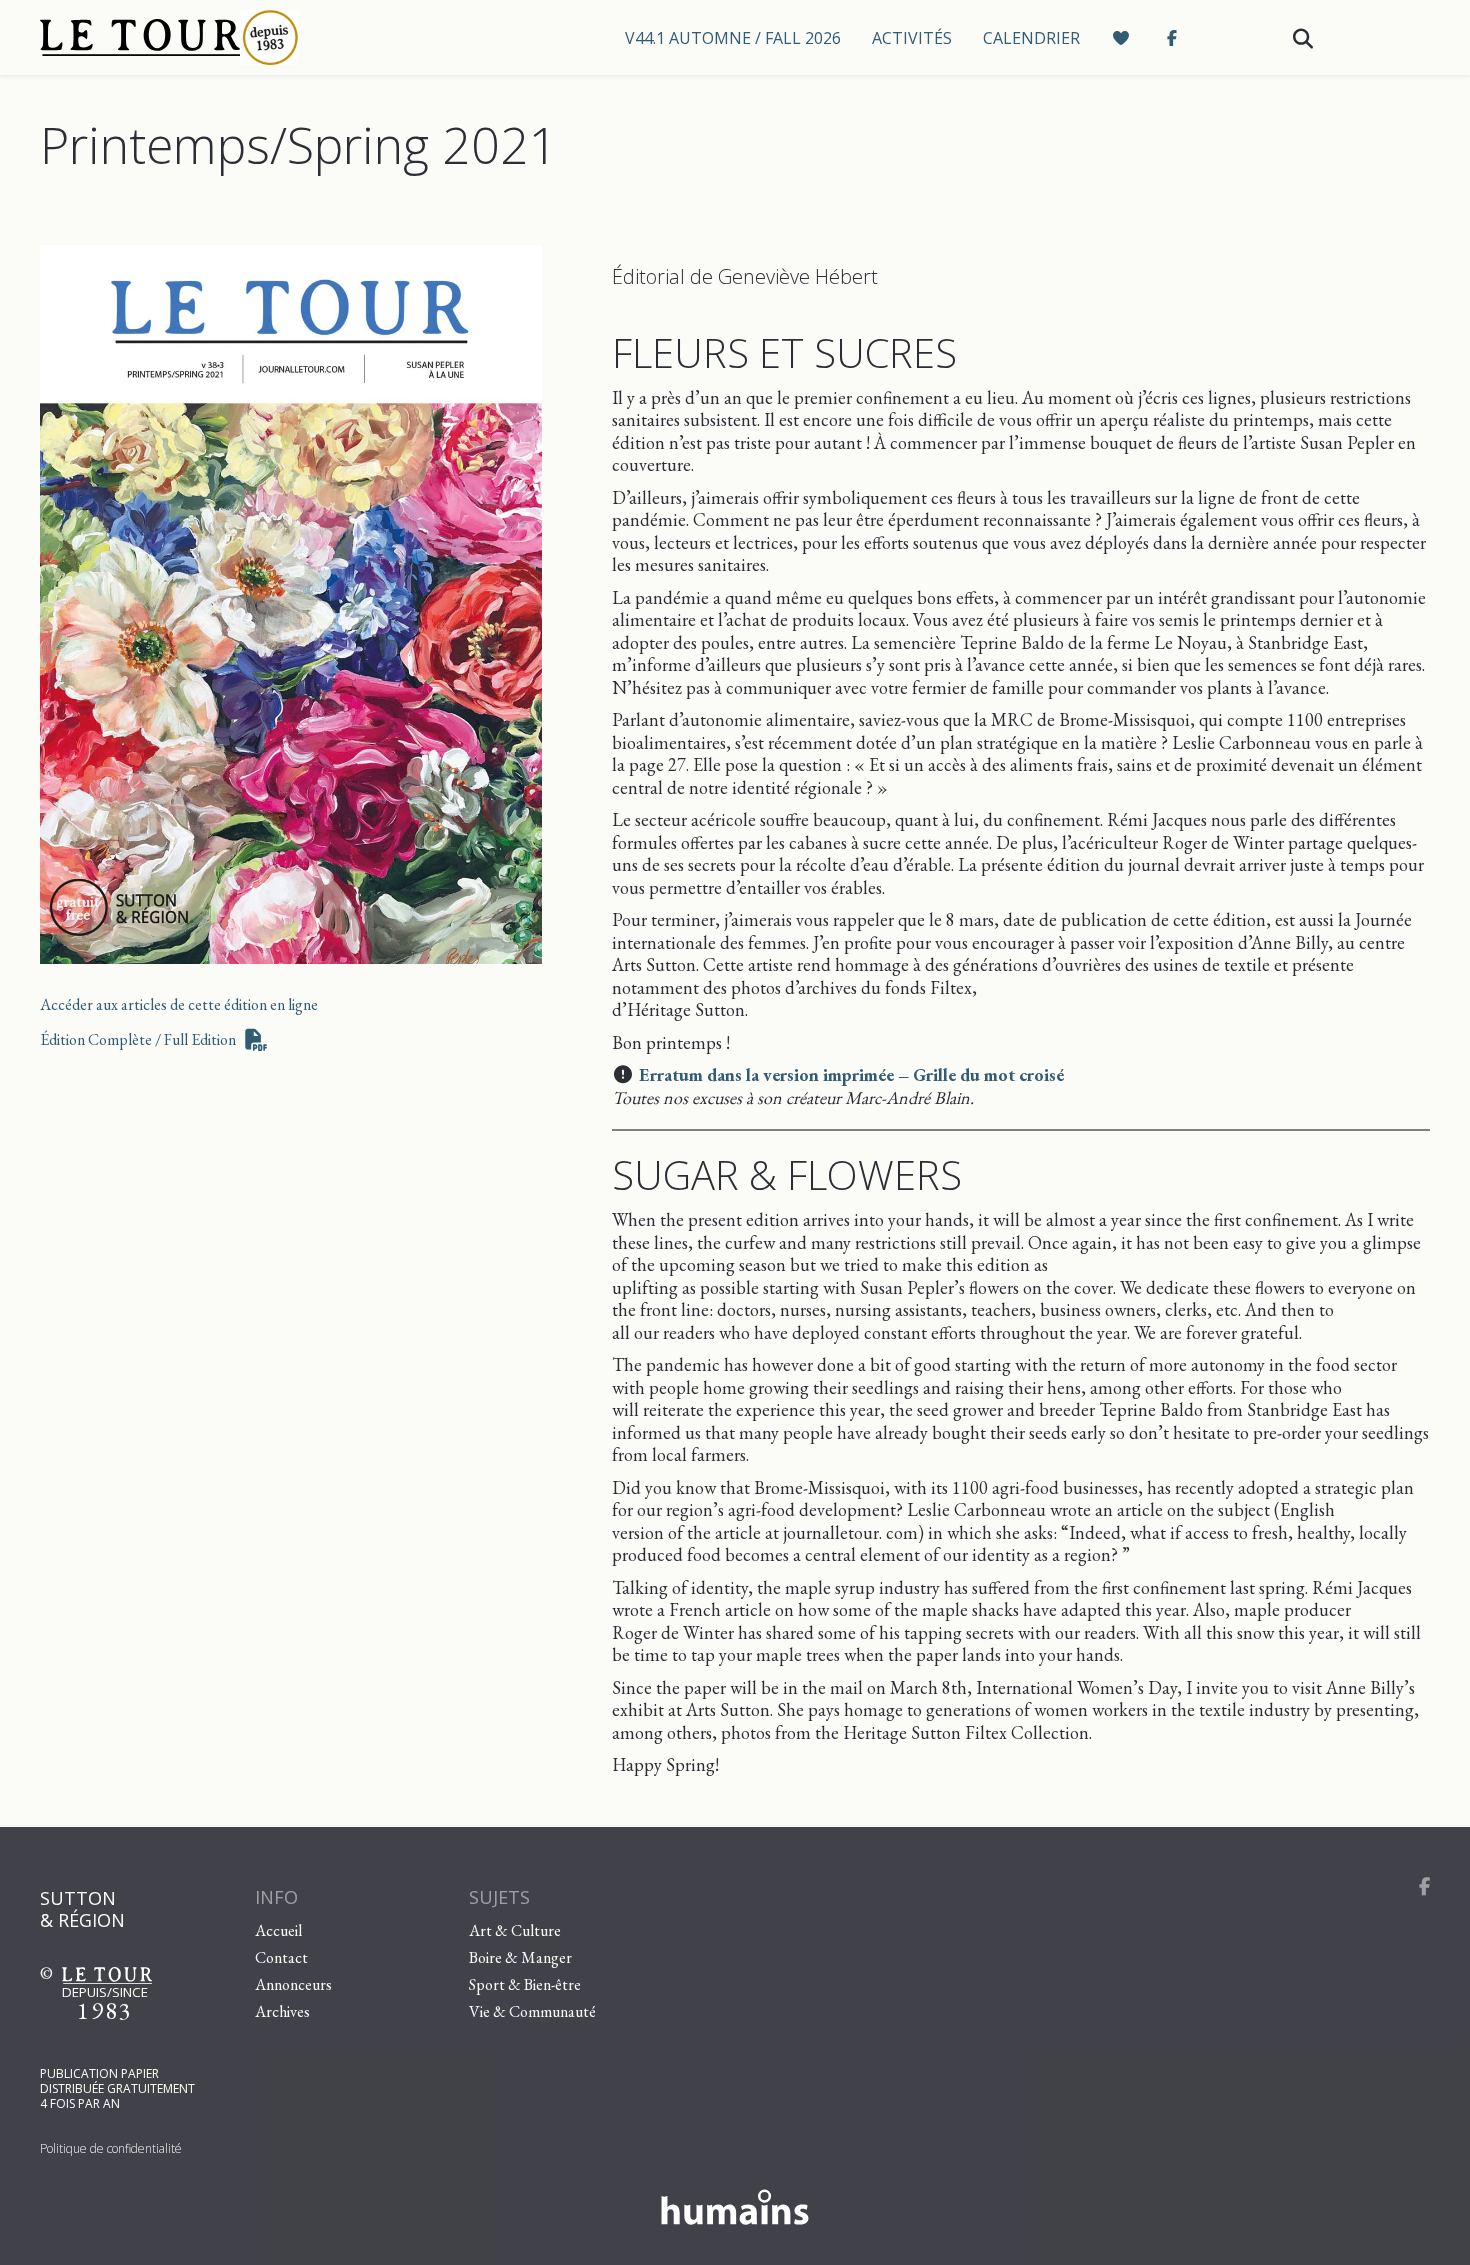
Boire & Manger (520, 1957)
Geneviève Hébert (798, 276)
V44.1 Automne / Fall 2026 (733, 38)
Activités (912, 38)
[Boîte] (210, 37)
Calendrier (1031, 38)
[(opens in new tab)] (291, 601)
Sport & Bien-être (525, 1984)
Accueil (278, 1930)
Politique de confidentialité (111, 2148)
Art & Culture (515, 1930)
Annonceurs (293, 1984)
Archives (282, 2011)
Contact (281, 1957)
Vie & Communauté (532, 2011)
